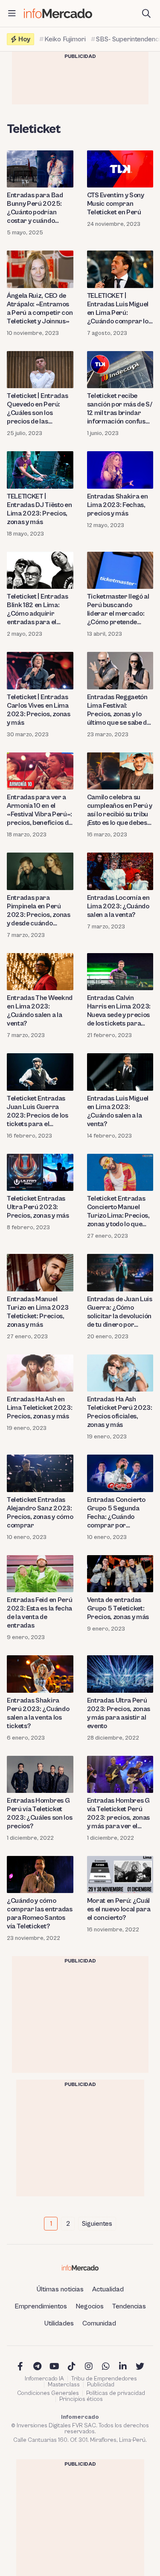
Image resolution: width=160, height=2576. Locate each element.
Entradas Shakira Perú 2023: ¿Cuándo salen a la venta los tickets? (38, 1713)
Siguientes (97, 2224)
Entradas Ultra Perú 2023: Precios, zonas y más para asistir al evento (119, 1713)
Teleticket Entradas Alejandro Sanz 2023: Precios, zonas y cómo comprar (40, 1513)
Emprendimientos (41, 2306)
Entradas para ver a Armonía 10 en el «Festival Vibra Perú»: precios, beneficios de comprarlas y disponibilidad (39, 810)
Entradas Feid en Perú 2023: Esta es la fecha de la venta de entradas (39, 1613)
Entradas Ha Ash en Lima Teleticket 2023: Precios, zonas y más (39, 1408)
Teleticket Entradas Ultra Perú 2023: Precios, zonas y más (38, 1207)
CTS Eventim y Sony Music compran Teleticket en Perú (116, 204)
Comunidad (99, 2323)
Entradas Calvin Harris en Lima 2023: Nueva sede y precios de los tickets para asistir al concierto (119, 1011)
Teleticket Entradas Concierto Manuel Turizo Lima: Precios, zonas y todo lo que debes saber (118, 1212)
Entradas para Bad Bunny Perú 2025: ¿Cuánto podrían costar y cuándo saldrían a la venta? (35, 208)
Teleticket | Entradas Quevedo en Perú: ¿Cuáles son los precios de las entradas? (37, 409)
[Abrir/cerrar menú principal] (12, 14)
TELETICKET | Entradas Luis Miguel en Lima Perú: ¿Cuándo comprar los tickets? (119, 309)
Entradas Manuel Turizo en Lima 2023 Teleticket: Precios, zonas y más (38, 1312)
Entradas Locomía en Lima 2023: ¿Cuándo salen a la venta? (118, 906)
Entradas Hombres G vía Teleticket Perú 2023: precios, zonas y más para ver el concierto (119, 1814)
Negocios (90, 2306)
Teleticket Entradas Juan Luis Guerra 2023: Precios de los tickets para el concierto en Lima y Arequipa (38, 1111)
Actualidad (108, 2289)
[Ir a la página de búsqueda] (146, 14)
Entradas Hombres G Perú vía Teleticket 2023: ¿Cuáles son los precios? (39, 1813)
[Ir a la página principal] (58, 13)
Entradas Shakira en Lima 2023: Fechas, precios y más (118, 505)
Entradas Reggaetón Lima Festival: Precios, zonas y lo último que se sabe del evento (120, 710)
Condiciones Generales (48, 2393)
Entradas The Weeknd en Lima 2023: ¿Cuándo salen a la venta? (40, 1011)
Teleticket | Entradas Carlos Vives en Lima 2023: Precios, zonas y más (39, 710)
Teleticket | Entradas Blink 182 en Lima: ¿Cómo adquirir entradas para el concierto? (37, 609)
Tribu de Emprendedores (104, 2379)
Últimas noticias (60, 2289)
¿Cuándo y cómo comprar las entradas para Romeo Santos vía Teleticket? (40, 1913)
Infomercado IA (44, 2379)
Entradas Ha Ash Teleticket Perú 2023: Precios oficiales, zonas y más (120, 1412)
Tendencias (129, 2306)
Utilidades (59, 2323)
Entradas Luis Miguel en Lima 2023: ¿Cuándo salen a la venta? (118, 1111)
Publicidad (101, 2385)
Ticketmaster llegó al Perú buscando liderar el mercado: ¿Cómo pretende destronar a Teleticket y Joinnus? (118, 609)
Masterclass (64, 2385)
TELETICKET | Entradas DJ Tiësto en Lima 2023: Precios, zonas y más (39, 509)
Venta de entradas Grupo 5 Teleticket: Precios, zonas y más (118, 1608)
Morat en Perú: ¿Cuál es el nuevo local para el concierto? (119, 1909)
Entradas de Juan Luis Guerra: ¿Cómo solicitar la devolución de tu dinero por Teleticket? (120, 1312)
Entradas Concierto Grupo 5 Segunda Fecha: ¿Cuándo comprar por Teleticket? (116, 1513)
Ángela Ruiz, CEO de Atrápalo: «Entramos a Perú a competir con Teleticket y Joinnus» (40, 308)
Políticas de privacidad (116, 2393)
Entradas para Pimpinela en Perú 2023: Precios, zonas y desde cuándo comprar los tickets (39, 911)
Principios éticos (81, 2399)
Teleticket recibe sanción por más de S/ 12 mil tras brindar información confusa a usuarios (120, 409)
